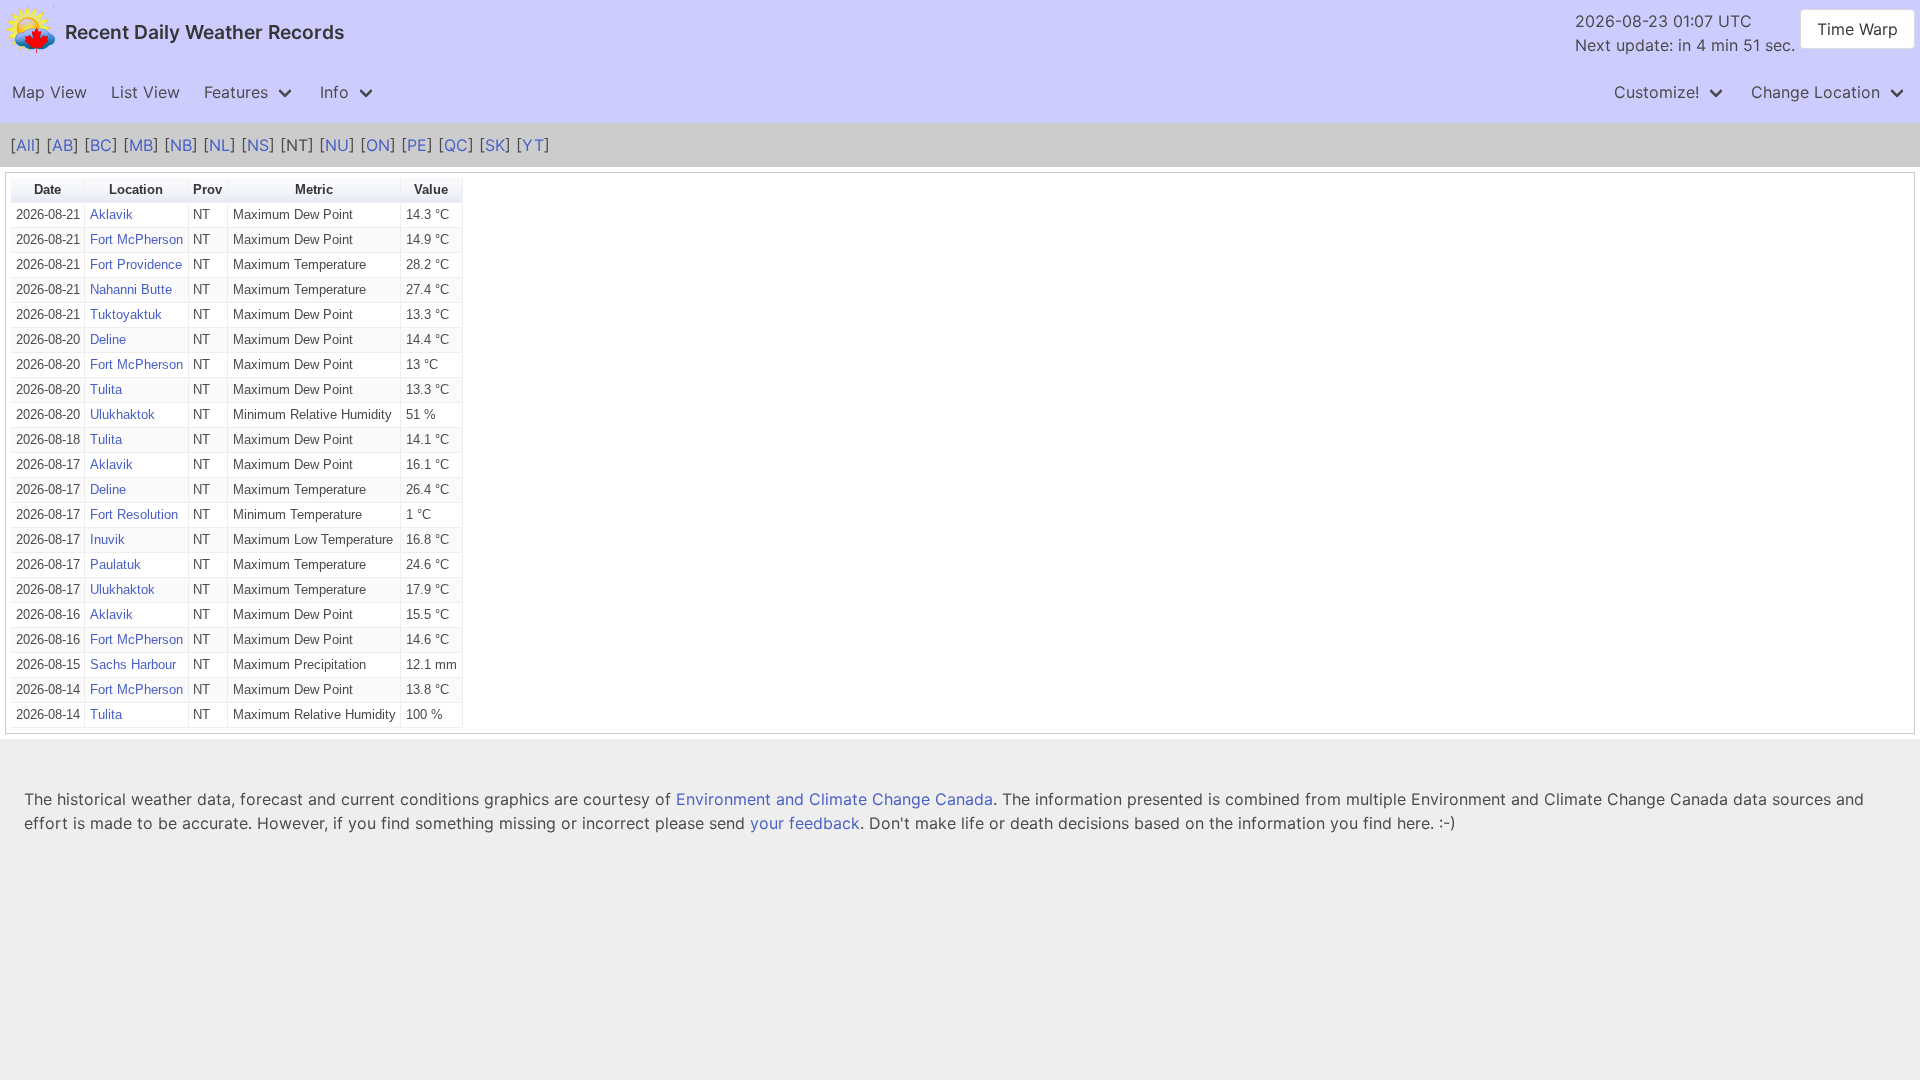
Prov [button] (207, 189)
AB (62, 145)
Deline (108, 339)
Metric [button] (314, 189)
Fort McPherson (136, 239)
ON (378, 145)
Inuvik (107, 539)
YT (533, 145)
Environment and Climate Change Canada (834, 799)
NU (337, 145)
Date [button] (47, 189)
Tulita (106, 389)
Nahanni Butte (131, 289)
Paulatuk (115, 564)
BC (101, 145)
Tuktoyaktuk (126, 314)
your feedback (805, 823)
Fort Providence (136, 264)
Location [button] (136, 189)
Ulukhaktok (122, 414)
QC (456, 145)
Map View (49, 92)
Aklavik (111, 214)
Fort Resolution (134, 514)
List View (145, 92)
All (25, 145)
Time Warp (1857, 29)
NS (258, 145)
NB (181, 145)
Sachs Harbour (133, 664)
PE (417, 145)
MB (141, 145)
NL (219, 145)
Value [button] (431, 189)
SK (495, 145)
